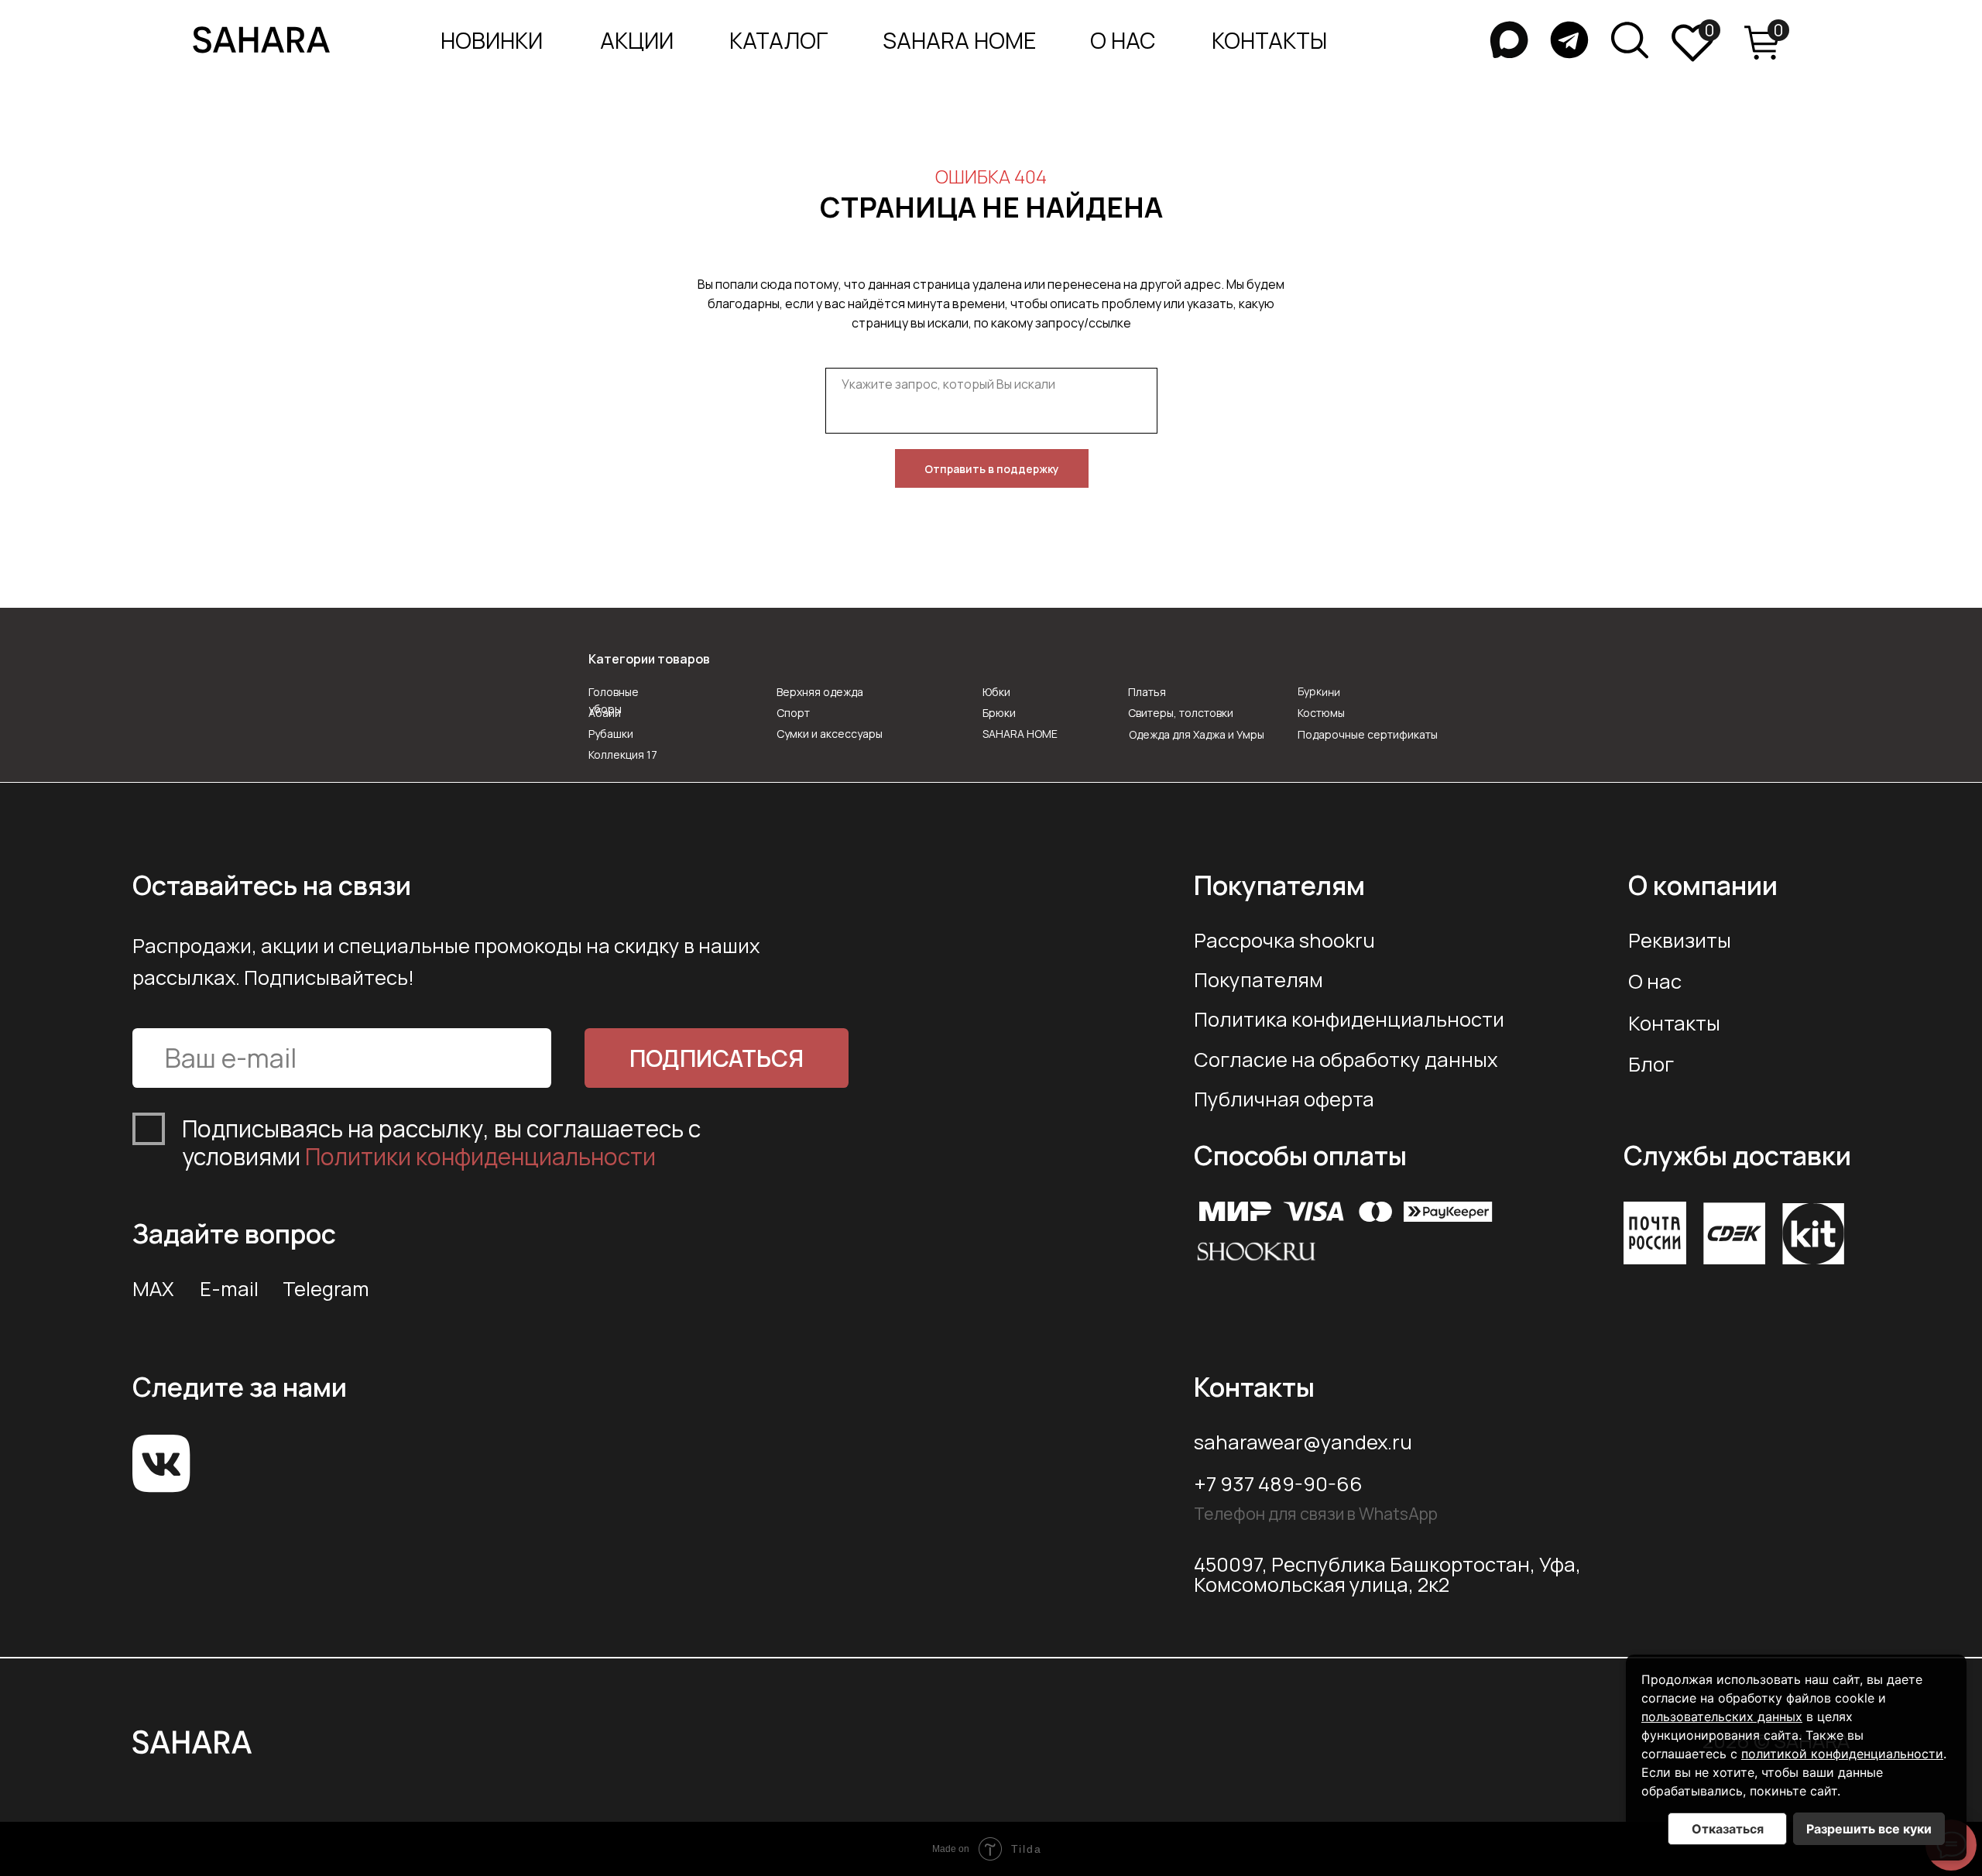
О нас (1655, 981)
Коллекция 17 (623, 755)
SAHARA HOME (959, 41)
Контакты (1674, 1023)
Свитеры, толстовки (1181, 713)
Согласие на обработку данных (1346, 1060)
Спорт (793, 713)
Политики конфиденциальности (480, 1156)
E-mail (229, 1289)
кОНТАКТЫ (1269, 41)
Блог (1651, 1064)
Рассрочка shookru (1284, 940)
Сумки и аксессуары (830, 734)
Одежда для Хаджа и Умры (1197, 734)
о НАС (1123, 41)
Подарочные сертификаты (1368, 734)
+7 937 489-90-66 (1278, 1484)
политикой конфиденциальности (1842, 1754)
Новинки (492, 41)
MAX (153, 1289)
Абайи (605, 713)
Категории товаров (649, 659)
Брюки (999, 713)
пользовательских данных (1722, 1717)
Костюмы (1321, 713)
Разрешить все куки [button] (1869, 1829)
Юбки (996, 692)
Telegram (326, 1289)
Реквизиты (1680, 940)
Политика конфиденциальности (1349, 1019)
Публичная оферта (1284, 1099)
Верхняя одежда (820, 692)
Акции (637, 41)
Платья (1147, 692)
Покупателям (1258, 980)
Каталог (779, 41)
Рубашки (611, 734)
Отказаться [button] (1728, 1829)
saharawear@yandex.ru (1303, 1442)
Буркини (1319, 691)
